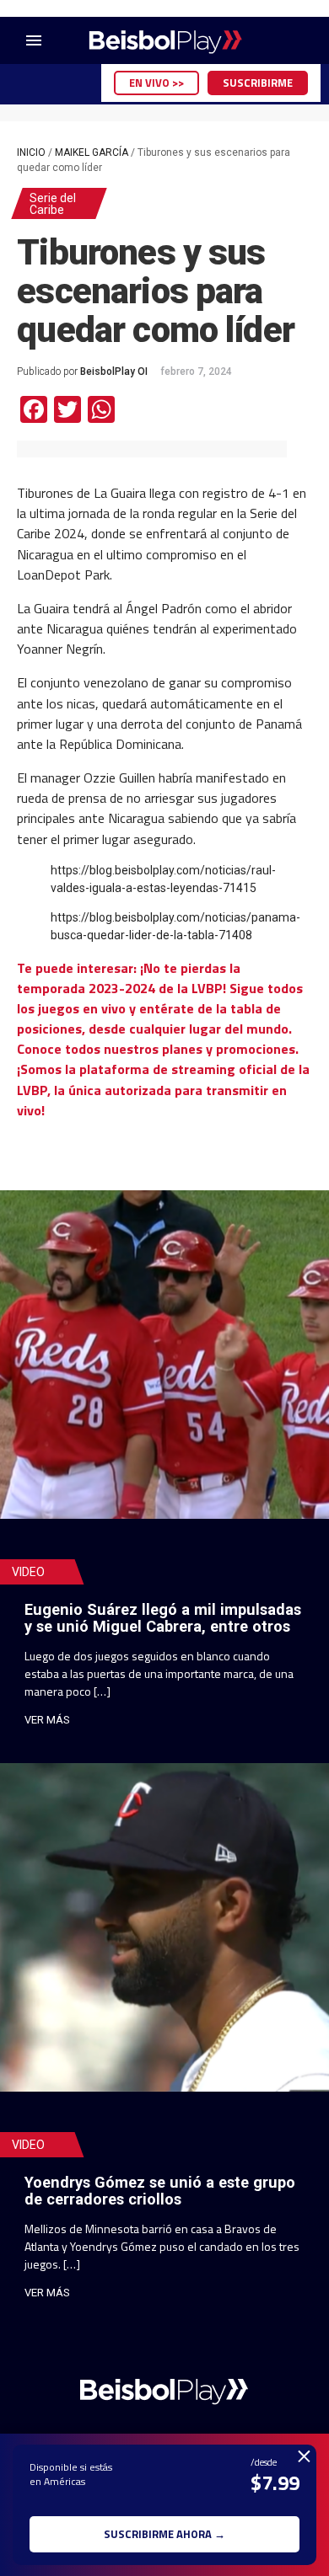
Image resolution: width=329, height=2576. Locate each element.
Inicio (31, 152)
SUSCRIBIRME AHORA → (164, 2534)
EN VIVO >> (156, 83)
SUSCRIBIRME (258, 83)
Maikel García (92, 152)
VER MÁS (47, 1720)
